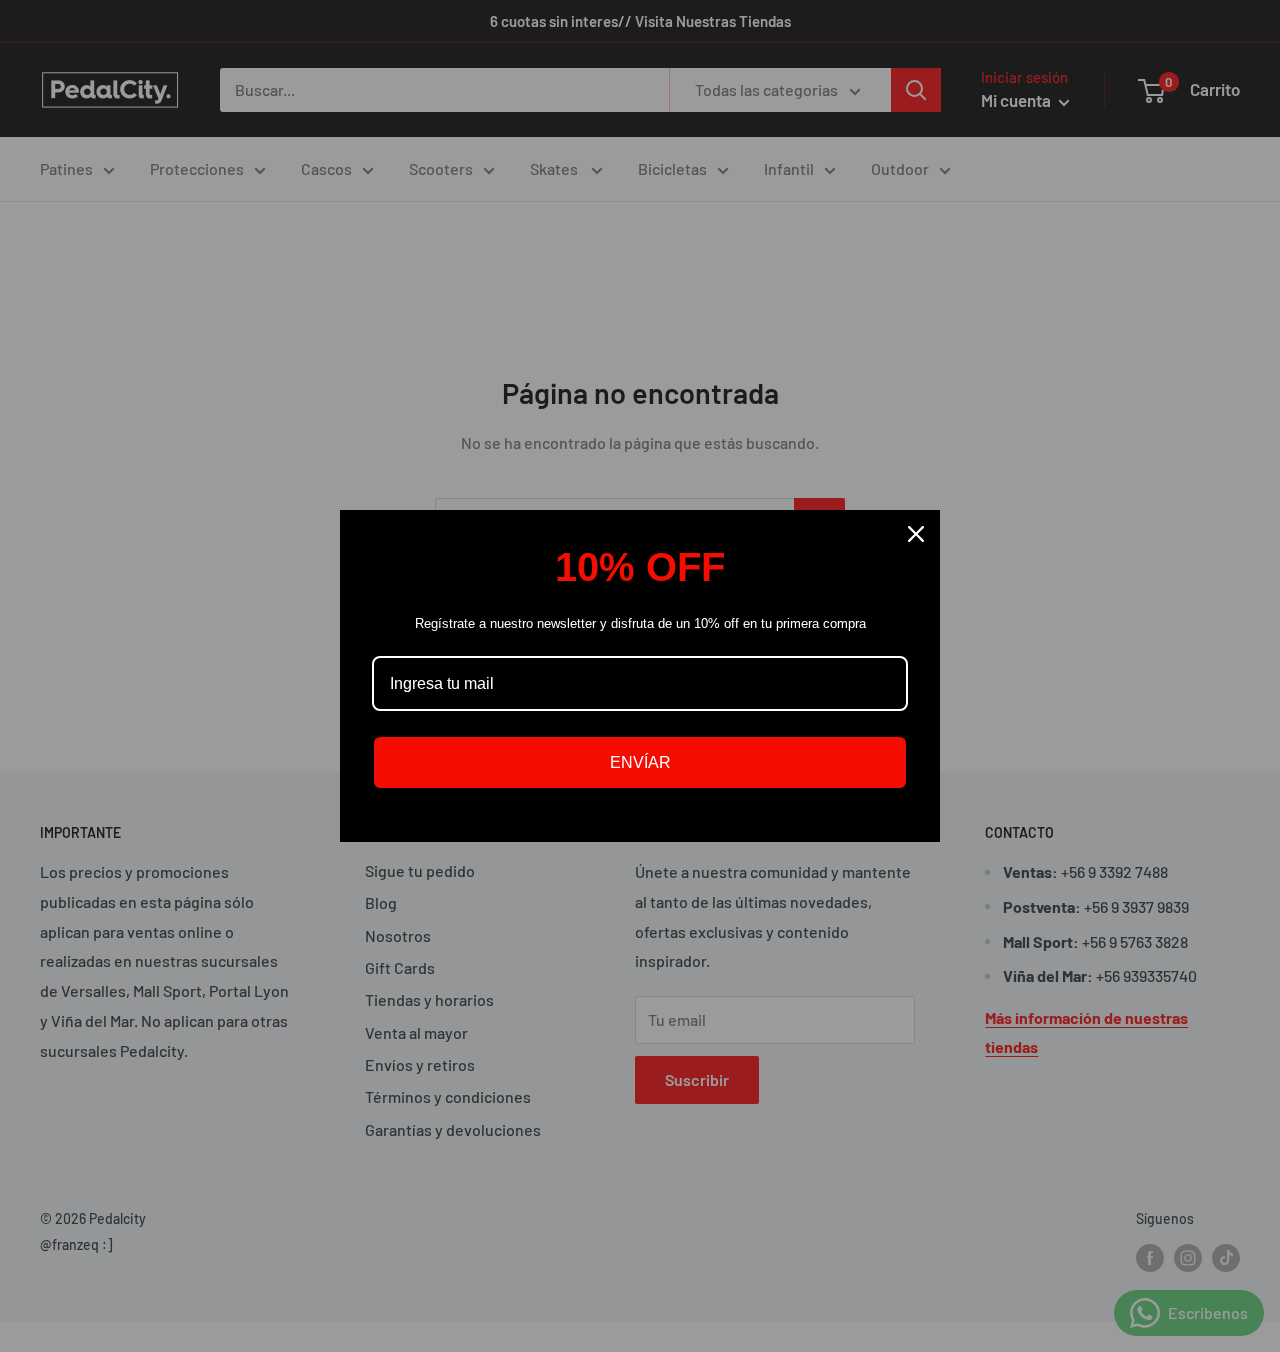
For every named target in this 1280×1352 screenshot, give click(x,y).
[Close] (916, 534)
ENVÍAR (640, 762)
